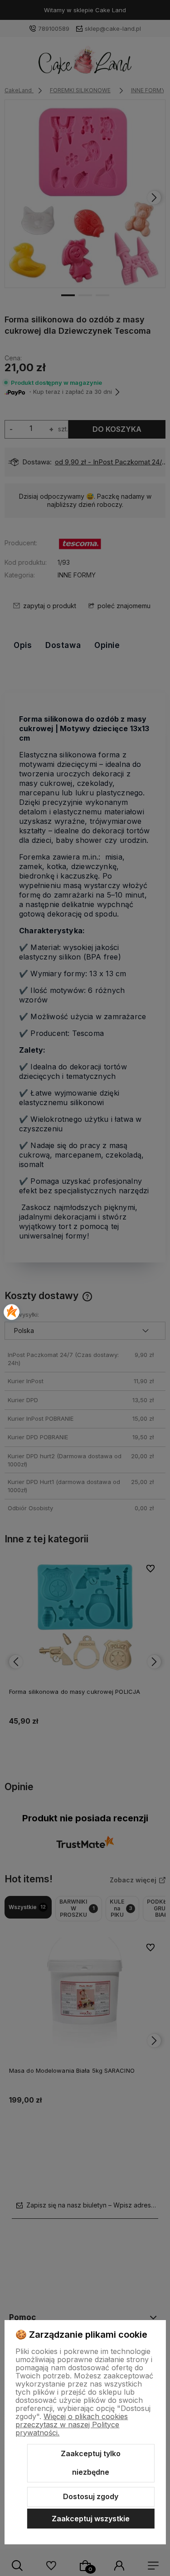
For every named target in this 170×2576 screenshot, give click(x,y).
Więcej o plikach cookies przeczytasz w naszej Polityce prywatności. (72, 2425)
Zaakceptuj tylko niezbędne (91, 2463)
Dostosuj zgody (91, 2496)
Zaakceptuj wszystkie (91, 2519)
